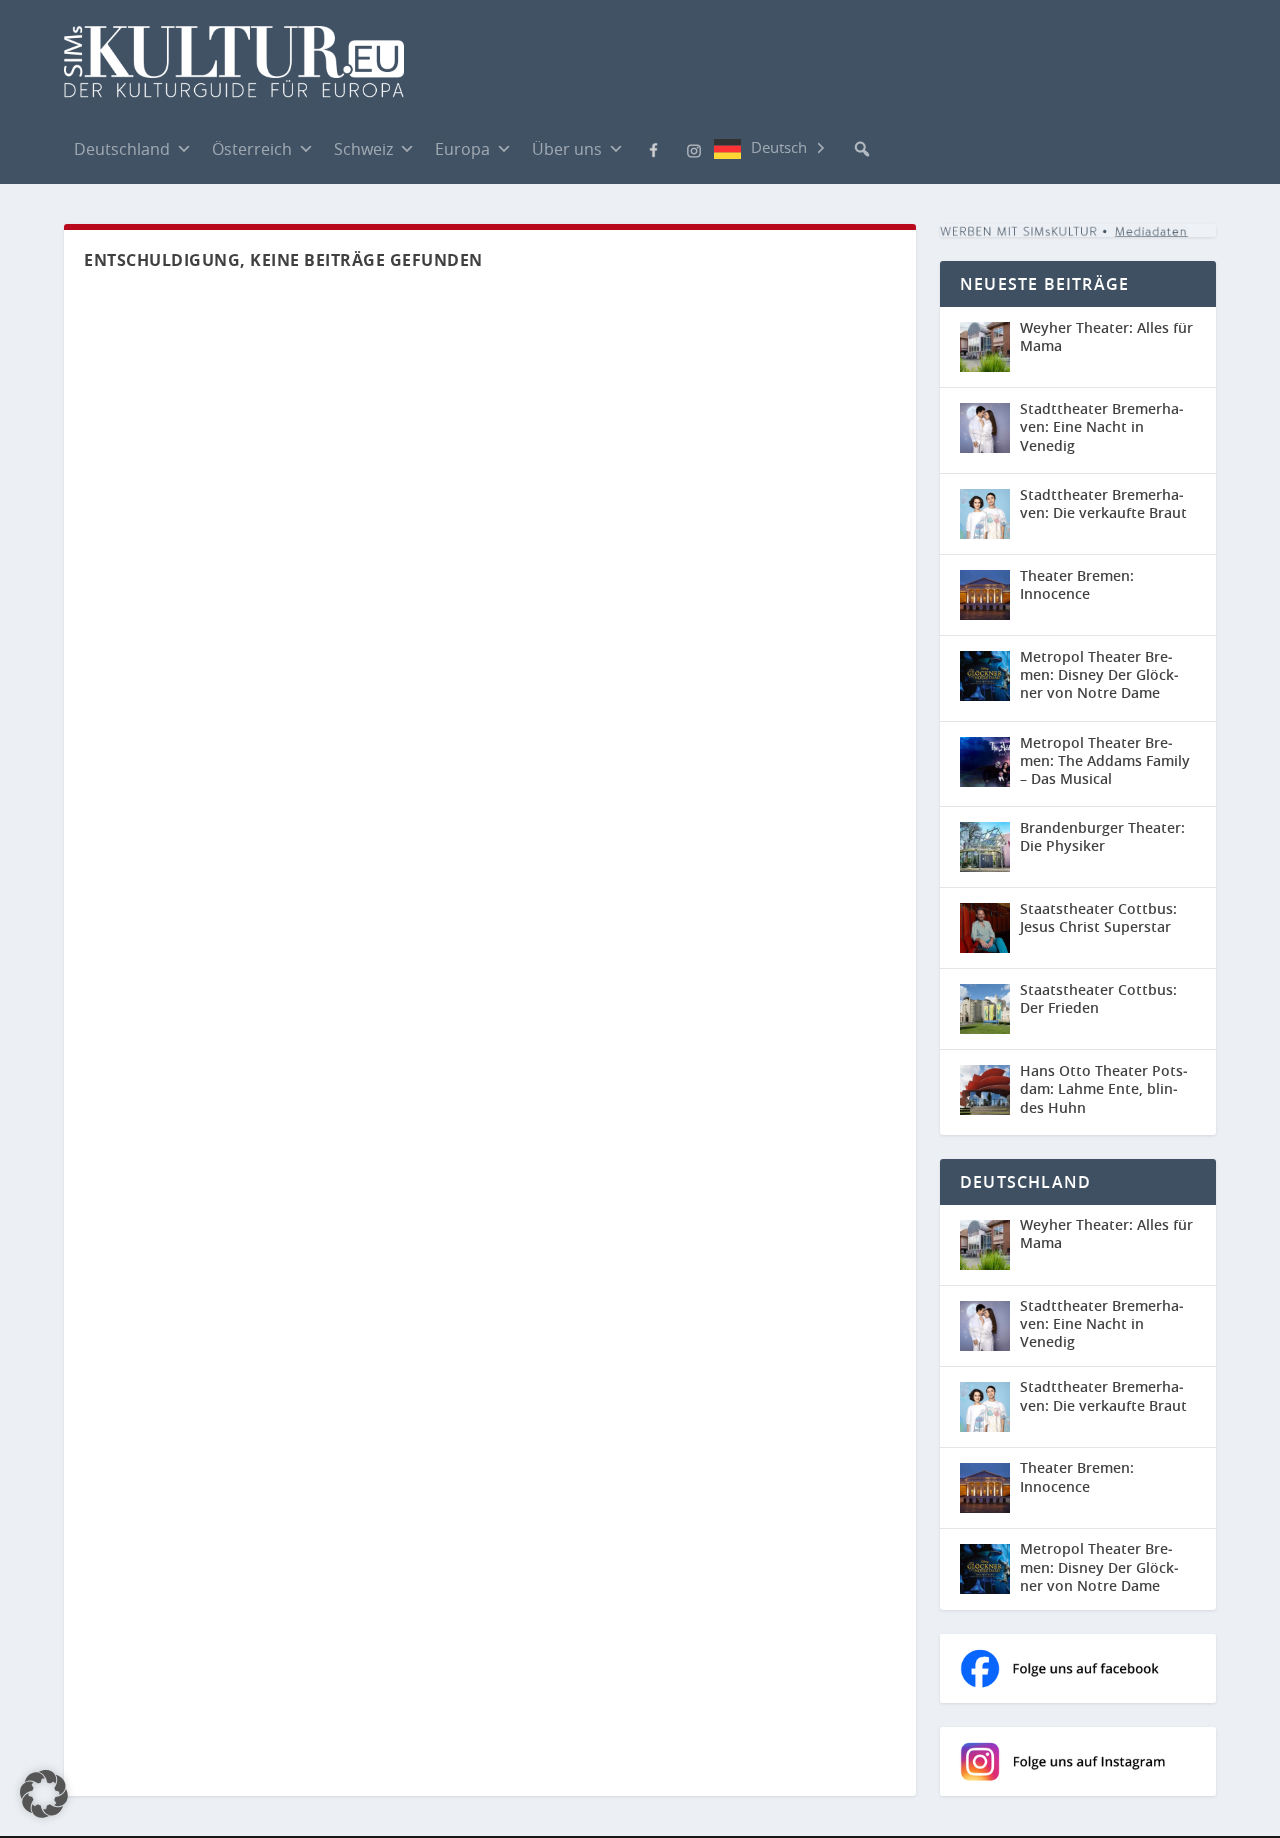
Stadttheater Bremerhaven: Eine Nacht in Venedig (1102, 426)
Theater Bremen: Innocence (1077, 584)
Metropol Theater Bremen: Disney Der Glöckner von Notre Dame (1099, 674)
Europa (462, 149)
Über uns (567, 149)
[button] (862, 149)
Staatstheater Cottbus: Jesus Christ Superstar (1098, 917)
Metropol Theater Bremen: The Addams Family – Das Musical (1105, 760)
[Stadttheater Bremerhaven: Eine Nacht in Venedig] (985, 428)
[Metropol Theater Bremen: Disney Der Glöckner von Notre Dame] (985, 676)
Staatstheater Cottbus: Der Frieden (1098, 998)
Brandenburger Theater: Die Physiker (1102, 836)
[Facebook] (654, 148)
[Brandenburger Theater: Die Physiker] (985, 847)
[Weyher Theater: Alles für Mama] (985, 347)
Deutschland (122, 149)
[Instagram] (694, 149)
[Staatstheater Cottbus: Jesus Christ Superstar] (985, 928)
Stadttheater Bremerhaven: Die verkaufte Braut (1103, 503)
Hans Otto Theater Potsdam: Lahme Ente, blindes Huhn (1104, 1088)
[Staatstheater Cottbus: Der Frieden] (985, 1009)
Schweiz (363, 149)
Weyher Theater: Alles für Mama (1106, 336)
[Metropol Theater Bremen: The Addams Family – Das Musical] (985, 762)
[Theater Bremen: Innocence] (985, 595)
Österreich (252, 149)
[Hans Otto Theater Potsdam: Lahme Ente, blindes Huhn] (985, 1090)
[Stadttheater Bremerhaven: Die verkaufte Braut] (985, 514)
